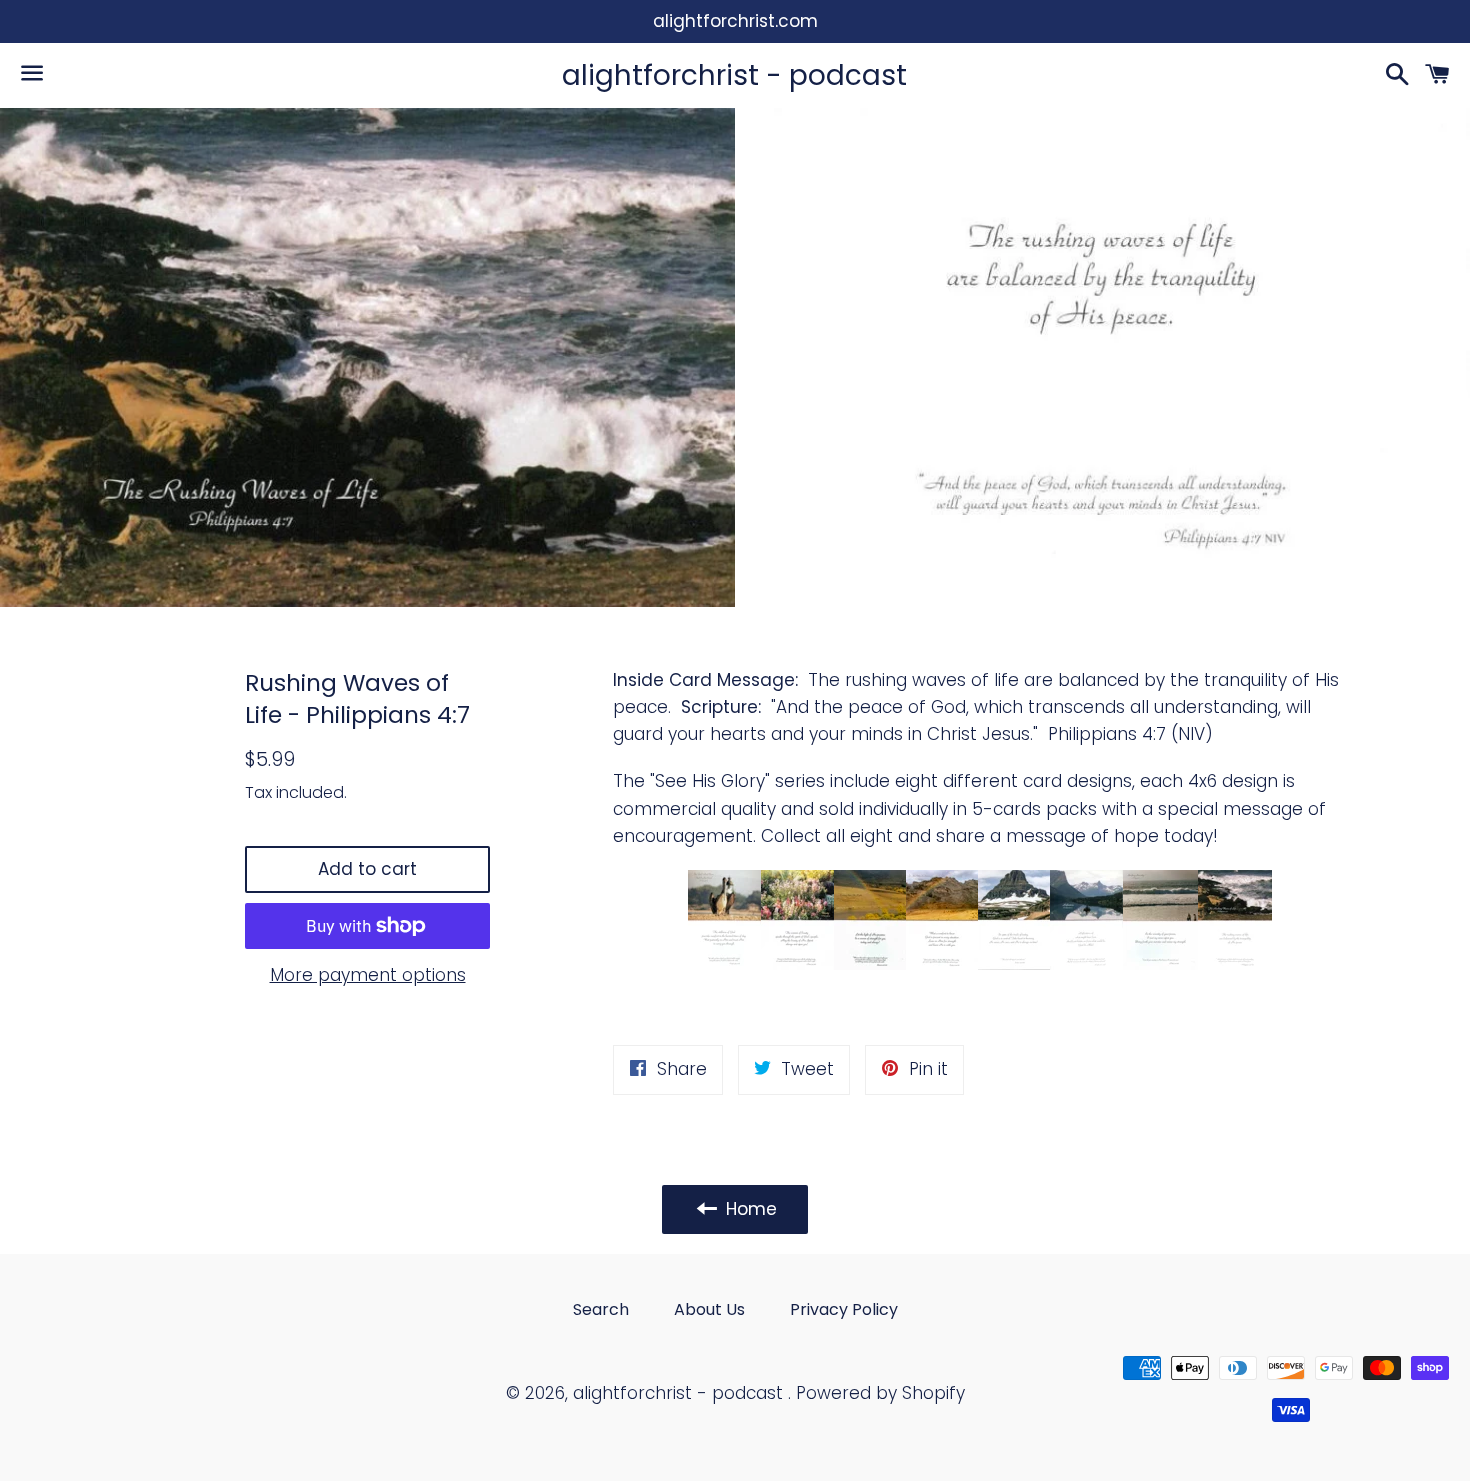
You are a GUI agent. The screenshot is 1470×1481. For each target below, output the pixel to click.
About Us (709, 1309)
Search (601, 1309)
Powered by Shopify (880, 1393)
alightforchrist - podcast (734, 75)
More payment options (368, 975)
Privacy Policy (844, 1309)
